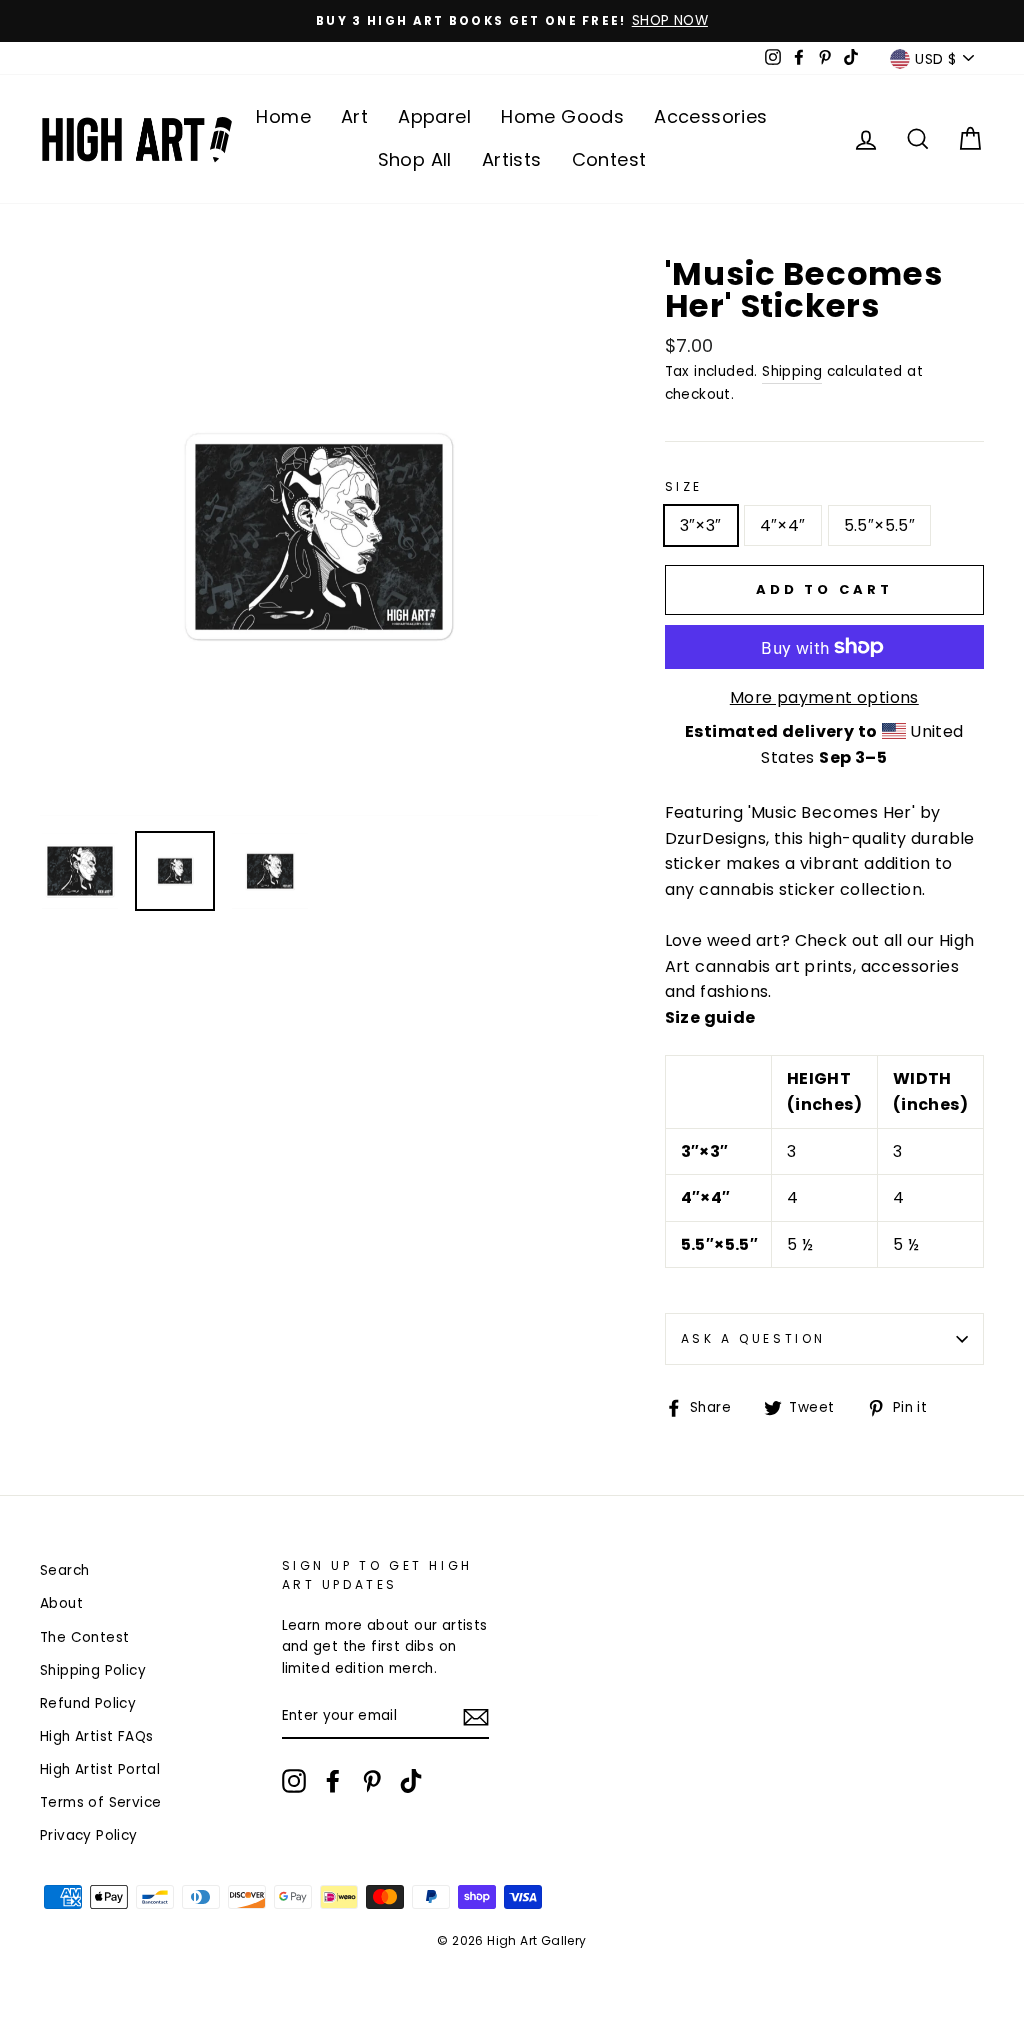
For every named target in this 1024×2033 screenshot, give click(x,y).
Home (283, 116)
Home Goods (562, 116)
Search (64, 1570)
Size (684, 486)
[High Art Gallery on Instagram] (294, 1781)
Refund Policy (88, 1703)
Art (354, 116)
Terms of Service (100, 1802)
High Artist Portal (100, 1769)
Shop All (415, 159)
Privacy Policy (89, 1835)
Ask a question (753, 1338)
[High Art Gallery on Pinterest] (372, 1781)
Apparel (434, 116)
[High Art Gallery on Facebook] (333, 1781)
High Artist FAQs (96, 1736)
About (61, 1603)
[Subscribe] (476, 1717)
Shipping (792, 371)
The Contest (84, 1637)
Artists (512, 159)
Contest (609, 159)
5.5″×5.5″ (880, 525)
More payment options (824, 697)
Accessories (710, 116)
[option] (512, 21)
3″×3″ (701, 525)
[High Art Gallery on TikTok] (411, 1781)
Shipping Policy (93, 1670)
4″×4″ (783, 525)
